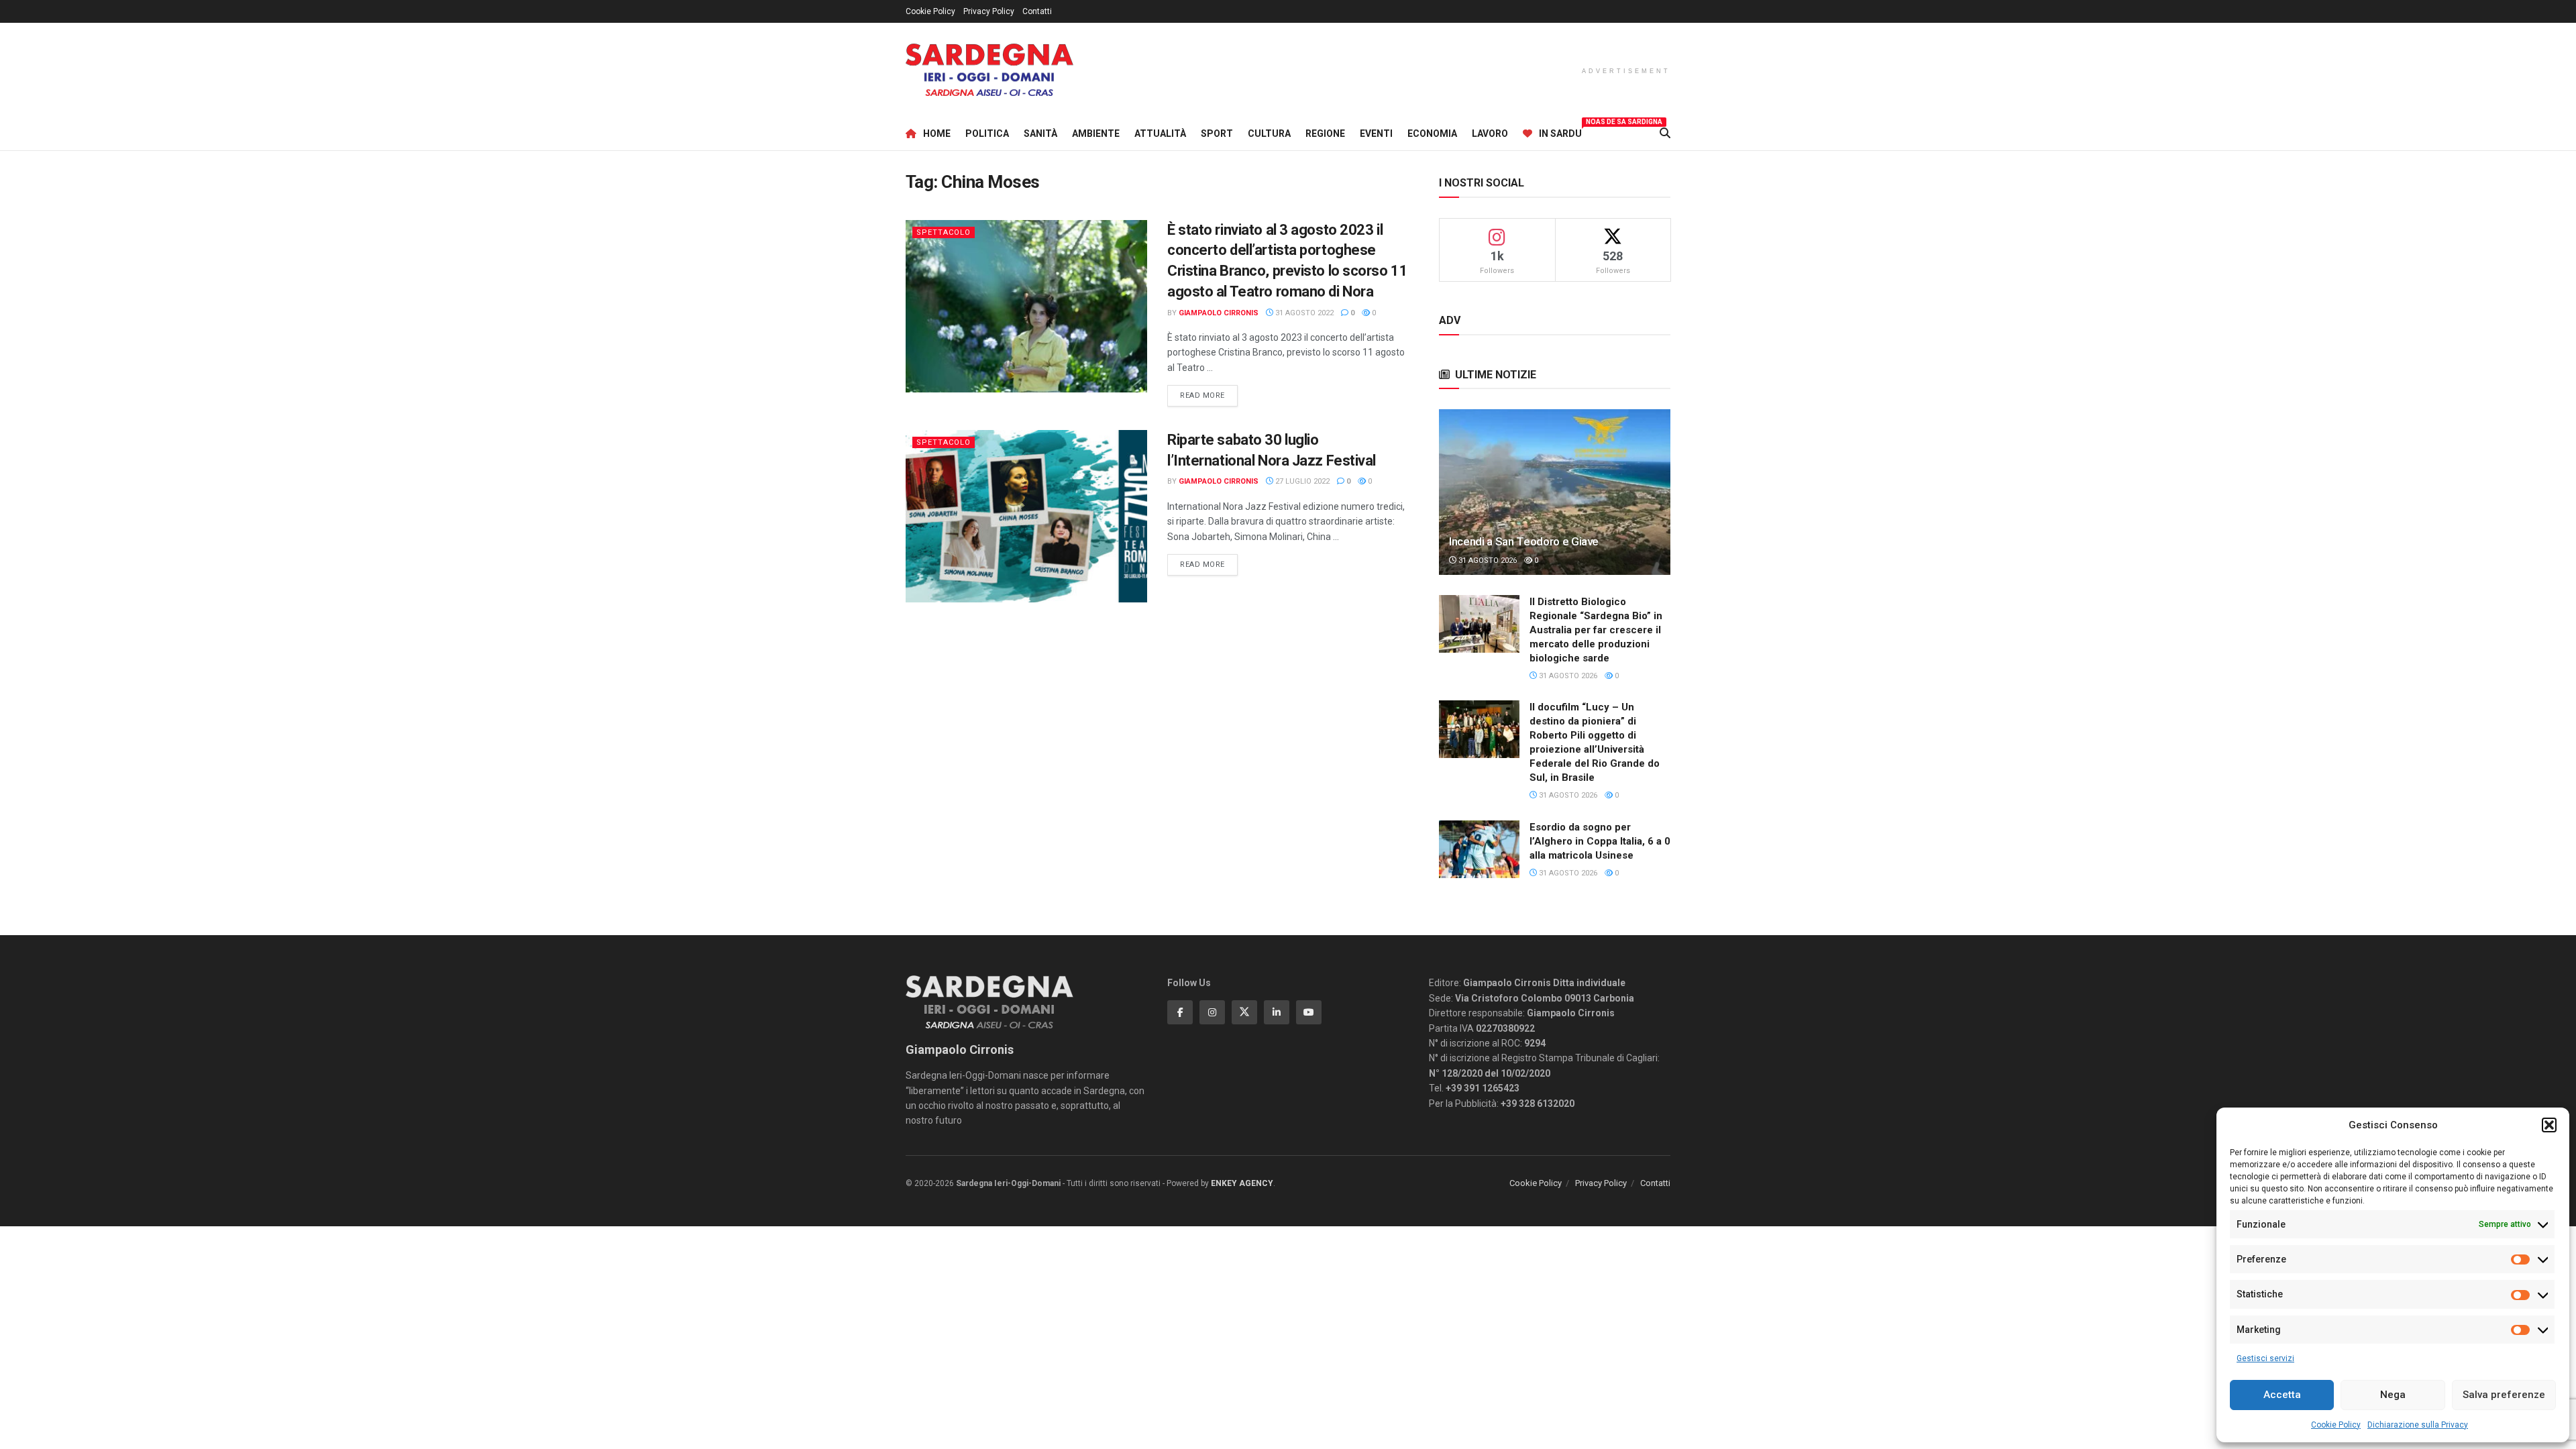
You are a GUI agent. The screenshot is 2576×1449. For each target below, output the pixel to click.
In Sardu (1560, 131)
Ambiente (1096, 133)
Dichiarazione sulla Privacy (2418, 1425)
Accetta (2282, 1395)
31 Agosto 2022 (1303, 313)
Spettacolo (944, 232)
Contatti (1037, 11)
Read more (1209, 395)
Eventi (1376, 133)
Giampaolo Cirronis (1219, 313)
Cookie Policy (2336, 1425)
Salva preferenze (2504, 1395)
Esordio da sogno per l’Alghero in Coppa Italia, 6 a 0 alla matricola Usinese (1600, 841)
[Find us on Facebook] (1180, 1012)
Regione (1325, 133)
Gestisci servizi (2265, 1358)
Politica (987, 133)
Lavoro (1490, 133)
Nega (2393, 1395)
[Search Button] (1665, 133)
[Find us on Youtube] (1309, 1012)
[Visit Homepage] (989, 70)
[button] (2549, 1125)
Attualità (1160, 133)
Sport (1217, 133)
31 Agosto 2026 (1487, 560)
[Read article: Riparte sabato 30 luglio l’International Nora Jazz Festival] (1026, 516)
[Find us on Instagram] (1212, 1012)
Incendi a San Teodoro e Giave (1524, 541)
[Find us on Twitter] (1244, 1012)
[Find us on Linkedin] (1277, 1012)
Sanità (1040, 133)
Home (937, 133)
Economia (1432, 133)
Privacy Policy (989, 11)
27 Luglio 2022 (1301, 481)
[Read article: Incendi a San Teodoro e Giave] (1555, 492)
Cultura (1269, 133)
